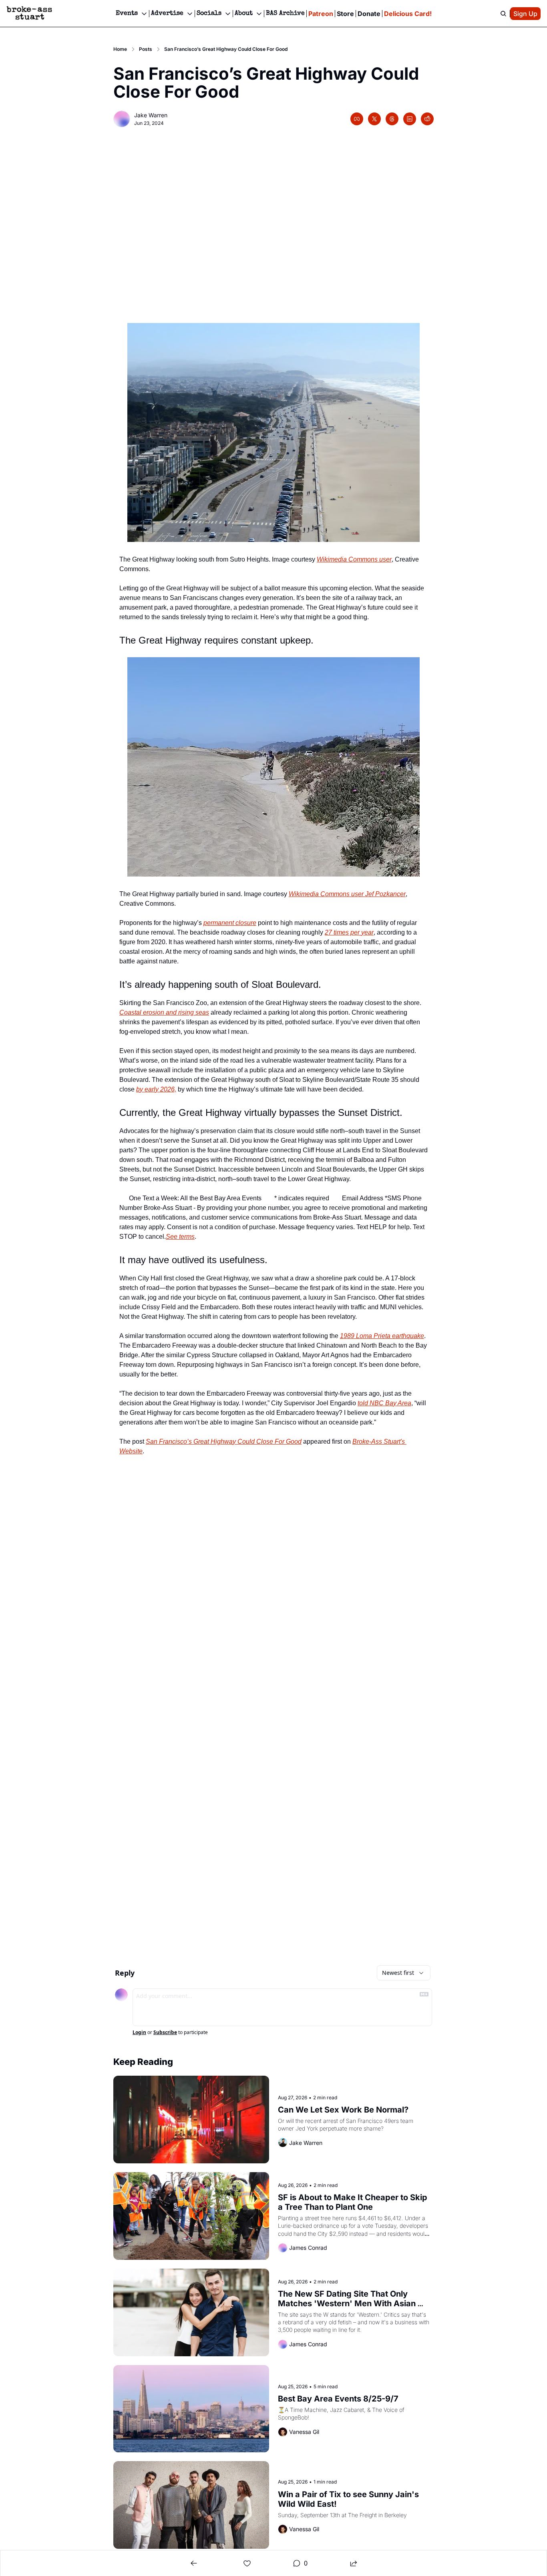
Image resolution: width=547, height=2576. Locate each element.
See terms (180, 1237)
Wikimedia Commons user (354, 559)
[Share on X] (374, 119)
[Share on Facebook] (357, 119)
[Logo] (29, 14)
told (364, 1403)
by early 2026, (156, 1089)
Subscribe (165, 2032)
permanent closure (230, 923)
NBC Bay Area (390, 1403)
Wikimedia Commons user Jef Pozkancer (347, 894)
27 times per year (349, 932)
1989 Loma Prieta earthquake (382, 1336)
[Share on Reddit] (427, 119)
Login (139, 2032)
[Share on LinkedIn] (410, 119)
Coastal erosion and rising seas (164, 1012)
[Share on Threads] (392, 119)
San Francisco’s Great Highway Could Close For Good (224, 1441)
